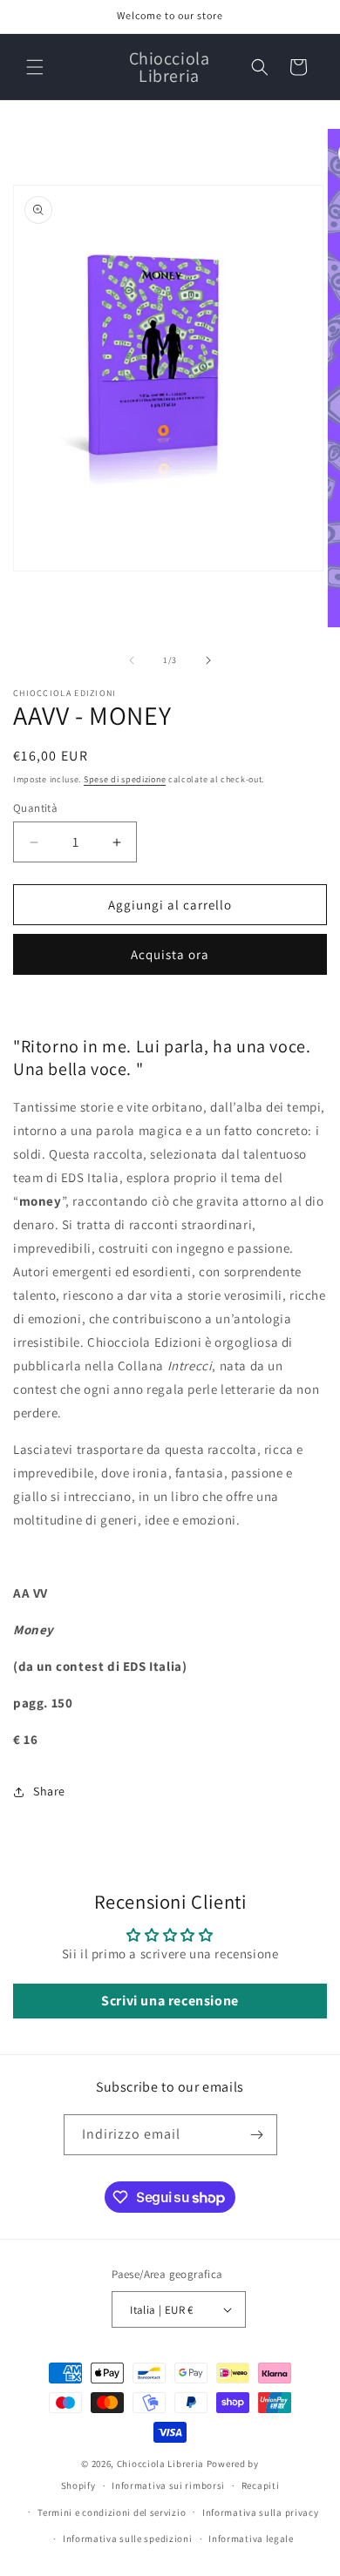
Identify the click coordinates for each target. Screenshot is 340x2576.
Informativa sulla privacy (261, 2512)
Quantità (35, 808)
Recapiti (261, 2485)
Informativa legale (251, 2539)
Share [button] (49, 1791)
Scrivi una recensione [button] (170, 2001)
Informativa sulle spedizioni (128, 2539)
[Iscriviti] (257, 2135)
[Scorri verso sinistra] (132, 660)
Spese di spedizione (125, 779)
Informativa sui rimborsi (168, 2485)
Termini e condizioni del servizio (112, 2512)
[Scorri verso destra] (208, 660)
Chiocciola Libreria (162, 2464)
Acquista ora (170, 954)
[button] (35, 67)
